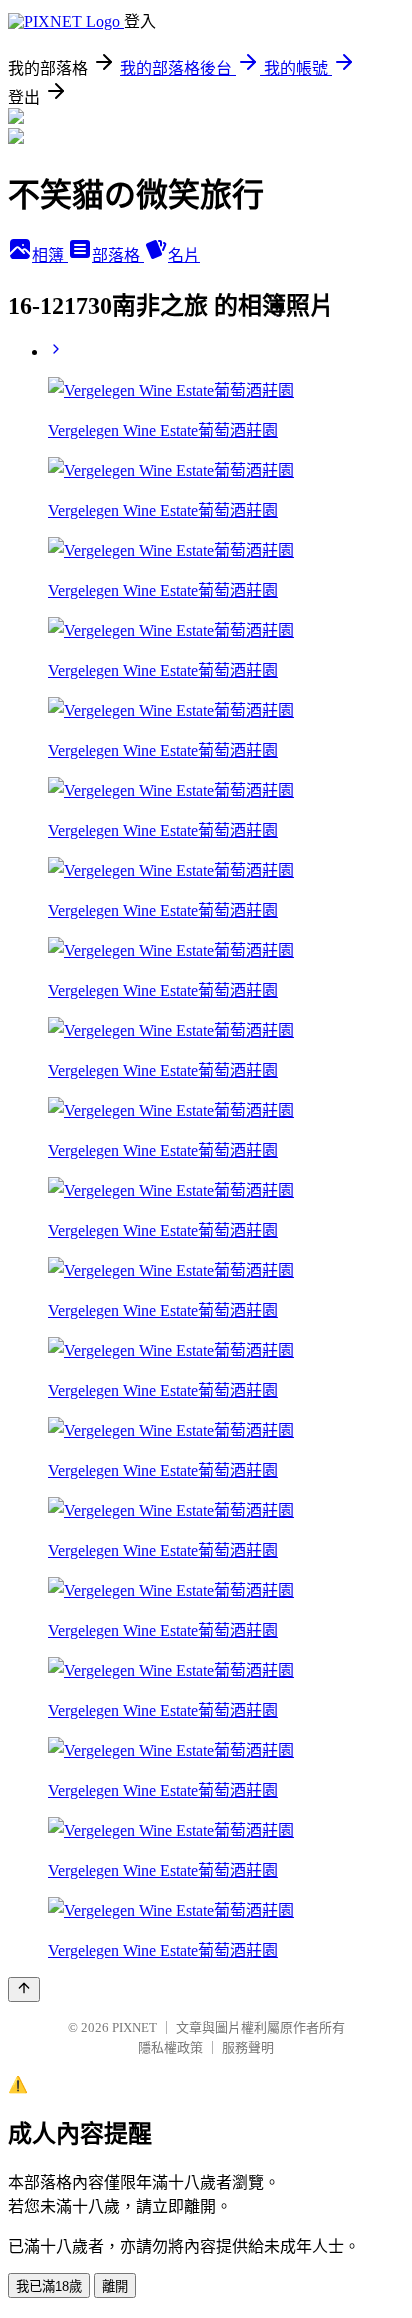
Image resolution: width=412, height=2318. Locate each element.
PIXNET (134, 2027)
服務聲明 (248, 2047)
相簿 (50, 255)
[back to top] (24, 1989)
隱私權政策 (170, 2047)
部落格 (118, 255)
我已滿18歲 (49, 2286)
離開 (115, 2286)
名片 (184, 255)
